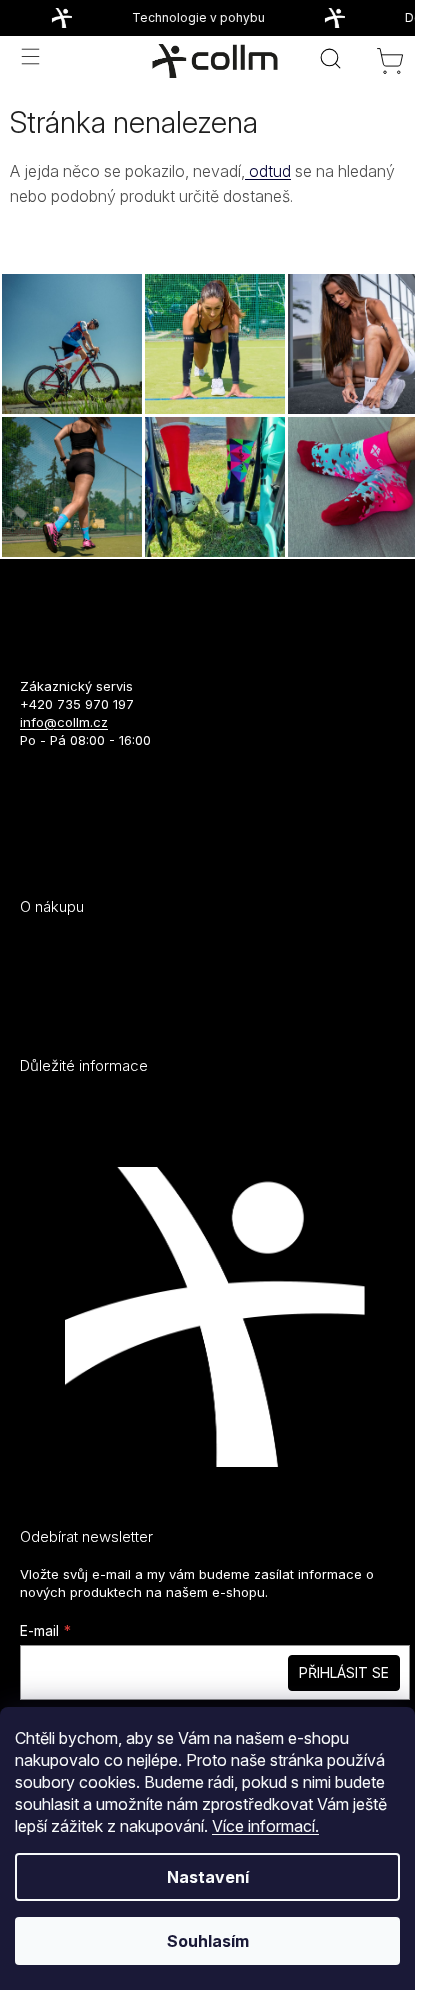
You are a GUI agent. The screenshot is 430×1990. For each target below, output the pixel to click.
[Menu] (30, 56)
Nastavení (208, 1877)
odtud (268, 171)
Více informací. (265, 1826)
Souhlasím (208, 1941)
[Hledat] (330, 58)
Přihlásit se (344, 1672)
